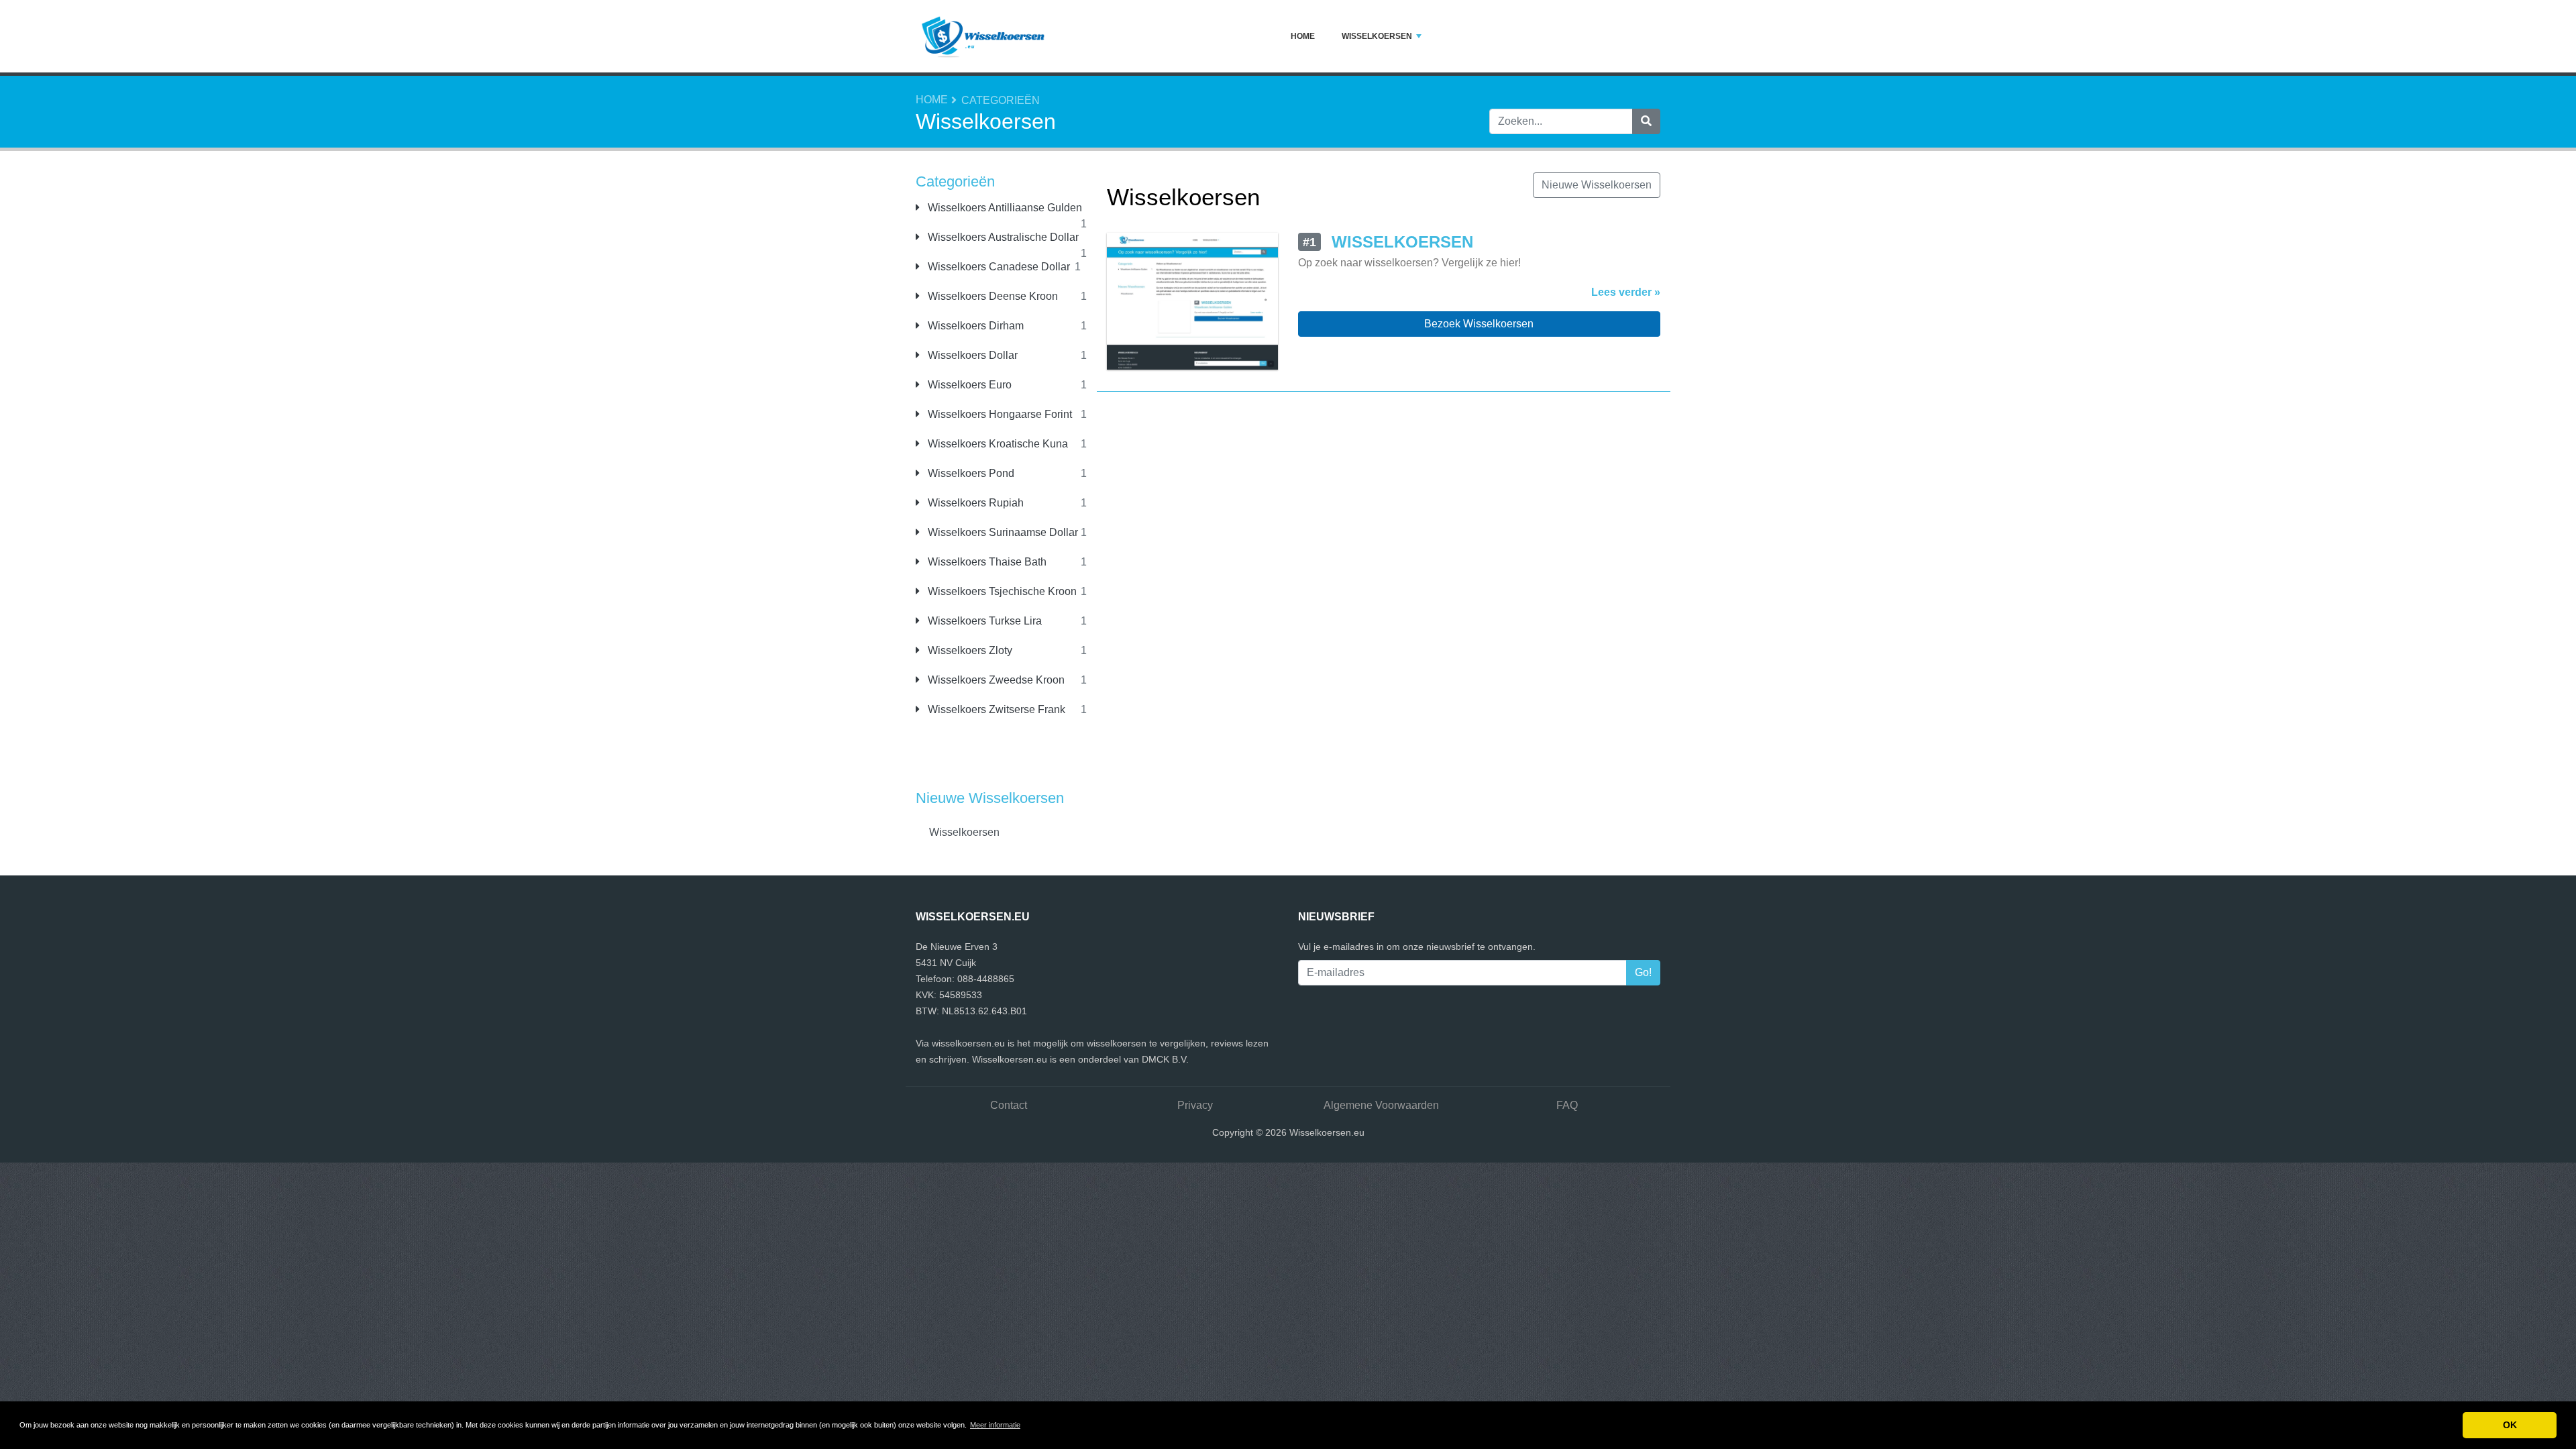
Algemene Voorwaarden (1381, 1105)
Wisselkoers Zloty (969, 650)
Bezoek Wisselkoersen (1479, 324)
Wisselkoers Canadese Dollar (998, 267)
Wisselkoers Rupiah (974, 503)
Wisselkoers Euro (968, 385)
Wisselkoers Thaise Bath (986, 562)
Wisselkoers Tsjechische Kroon (1001, 591)
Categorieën (1001, 100)
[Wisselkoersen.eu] (983, 36)
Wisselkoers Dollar (971, 355)
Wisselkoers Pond (970, 473)
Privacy (1195, 1105)
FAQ (1567, 1105)
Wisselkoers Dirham (974, 326)
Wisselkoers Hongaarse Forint (999, 414)
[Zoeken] (1646, 121)
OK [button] (2510, 1425)
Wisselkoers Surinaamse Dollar (1002, 532)
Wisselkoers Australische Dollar (1002, 237)
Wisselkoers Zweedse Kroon (995, 680)
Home (1303, 36)
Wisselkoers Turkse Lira (983, 621)
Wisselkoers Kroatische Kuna (997, 444)
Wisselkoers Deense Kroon (991, 296)
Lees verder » (1626, 292)
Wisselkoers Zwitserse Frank (995, 709)
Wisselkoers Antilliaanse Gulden (1004, 208)
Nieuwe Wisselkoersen (1597, 185)
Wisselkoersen (1377, 36)
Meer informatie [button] (995, 1425)
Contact (1009, 1105)
